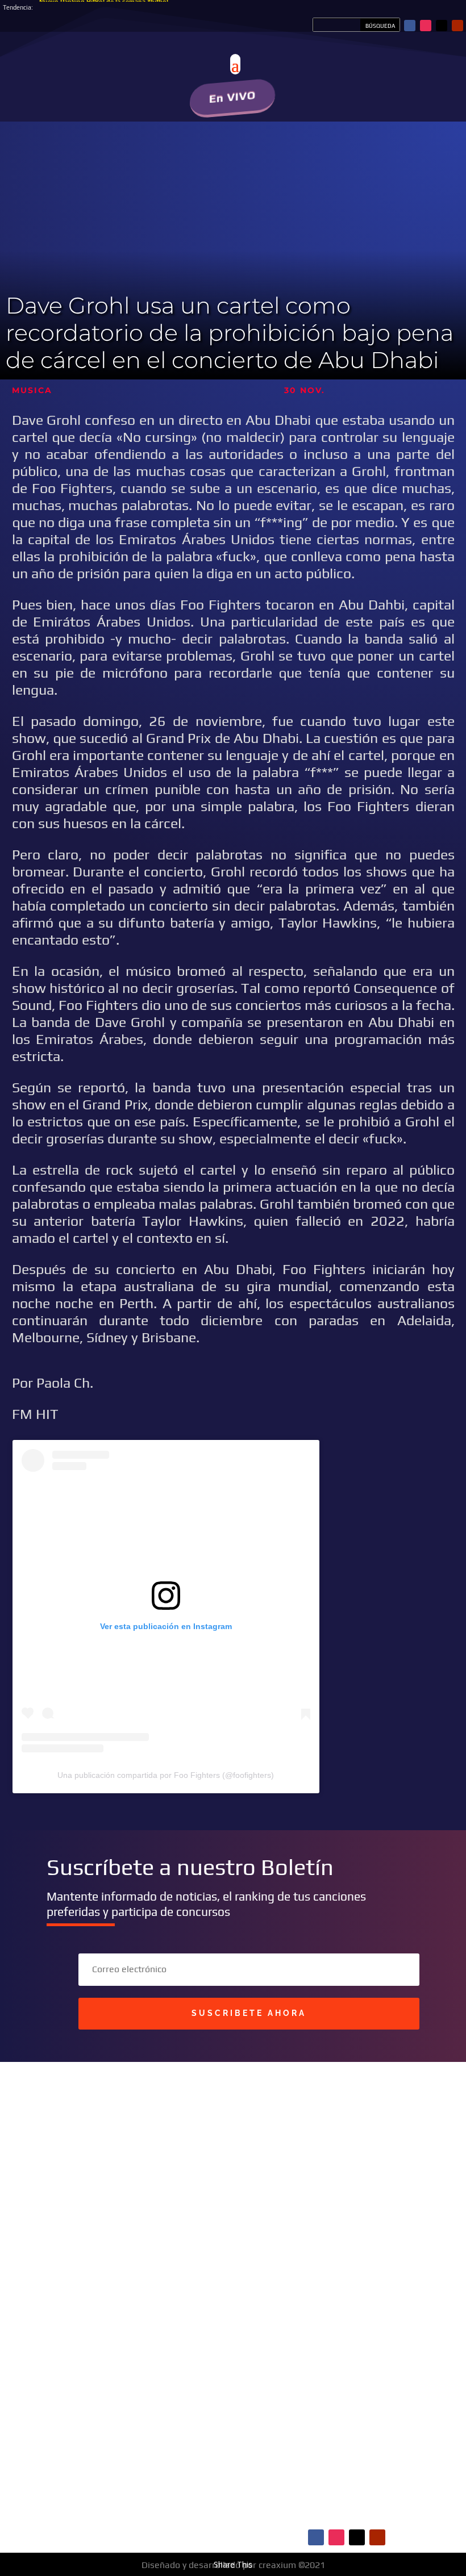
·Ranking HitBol (100, 2491)
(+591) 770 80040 (147, 2287)
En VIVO (233, 97)
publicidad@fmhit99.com (108, 2253)
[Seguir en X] (442, 26)
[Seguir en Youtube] (457, 26)
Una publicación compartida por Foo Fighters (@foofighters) (166, 1775)
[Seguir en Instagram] (426, 26)
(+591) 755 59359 (119, 2276)
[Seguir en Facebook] (410, 26)
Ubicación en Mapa (100, 2306)
